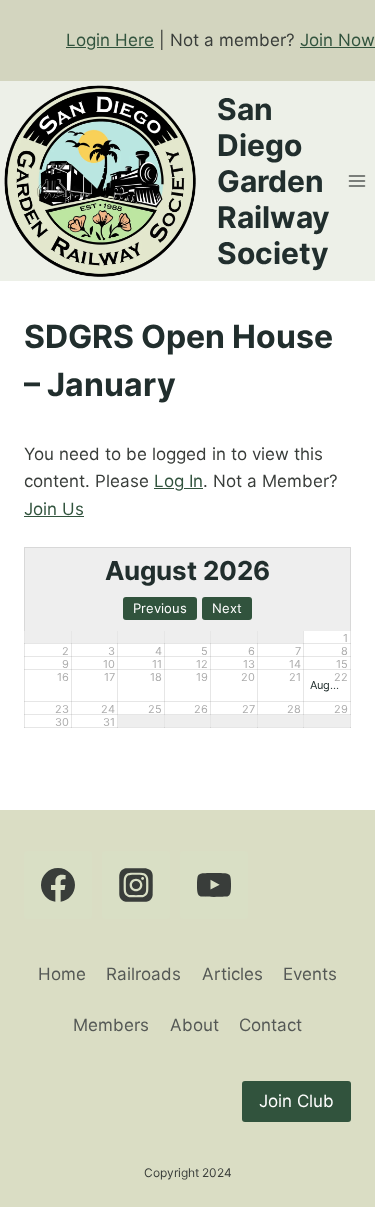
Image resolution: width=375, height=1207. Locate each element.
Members (111, 1025)
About (194, 1025)
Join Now (337, 40)
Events (310, 974)
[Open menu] (356, 181)
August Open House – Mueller (327, 685)
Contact (270, 1025)
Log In (178, 481)
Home (62, 974)
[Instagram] (136, 885)
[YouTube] (214, 885)
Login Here (110, 40)
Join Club (296, 1101)
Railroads (143, 974)
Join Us (54, 509)
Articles (232, 974)
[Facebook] (58, 885)
